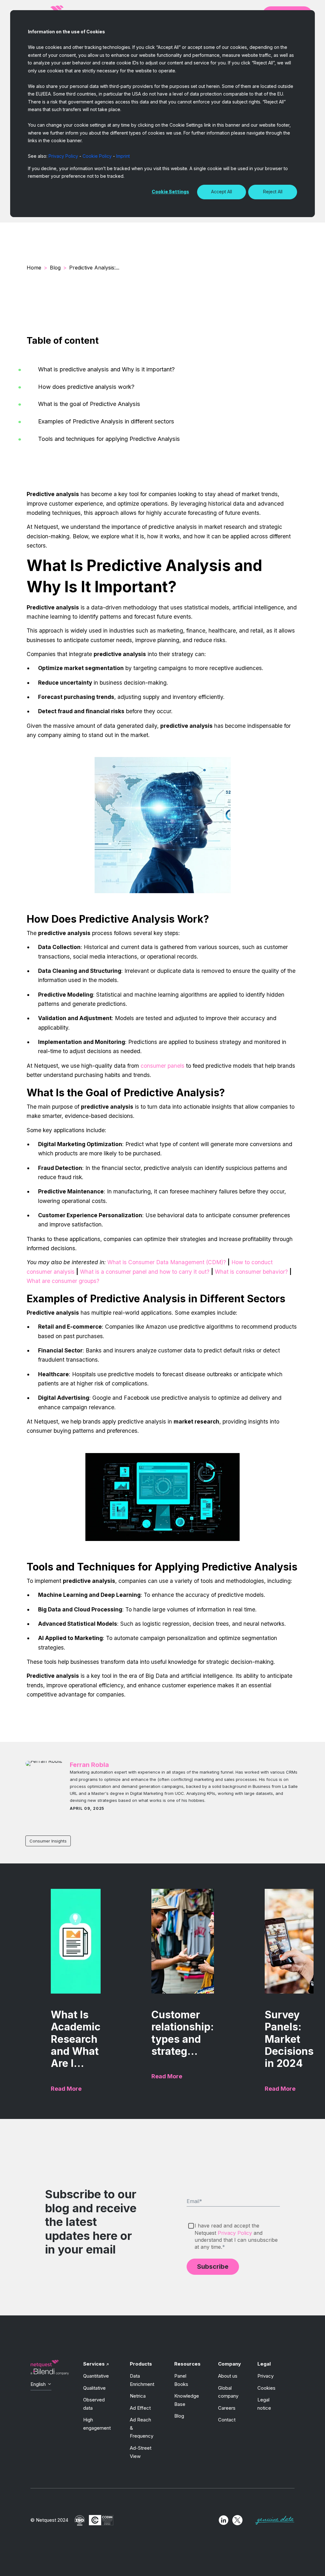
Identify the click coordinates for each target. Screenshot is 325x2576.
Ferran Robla (89, 1765)
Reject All (273, 192)
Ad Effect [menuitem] (140, 2408)
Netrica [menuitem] (138, 2396)
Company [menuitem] (229, 2364)
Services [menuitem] (94, 2364)
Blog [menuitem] (179, 2416)
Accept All (222, 192)
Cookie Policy (97, 156)
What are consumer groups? (63, 1281)
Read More (66, 2089)
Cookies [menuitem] (266, 2388)
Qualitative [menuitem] (94, 2388)
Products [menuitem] (141, 2364)
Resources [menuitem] (187, 2364)
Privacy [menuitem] (265, 2376)
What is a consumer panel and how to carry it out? (145, 1272)
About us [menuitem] (228, 2376)
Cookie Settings (170, 192)
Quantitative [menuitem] (96, 2376)
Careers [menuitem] (227, 2408)
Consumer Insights (48, 1841)
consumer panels (162, 1066)
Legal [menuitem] (264, 2364)
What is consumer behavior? (251, 1272)
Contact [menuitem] (227, 2420)
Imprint (123, 156)
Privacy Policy (63, 156)
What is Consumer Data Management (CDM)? (167, 1262)
